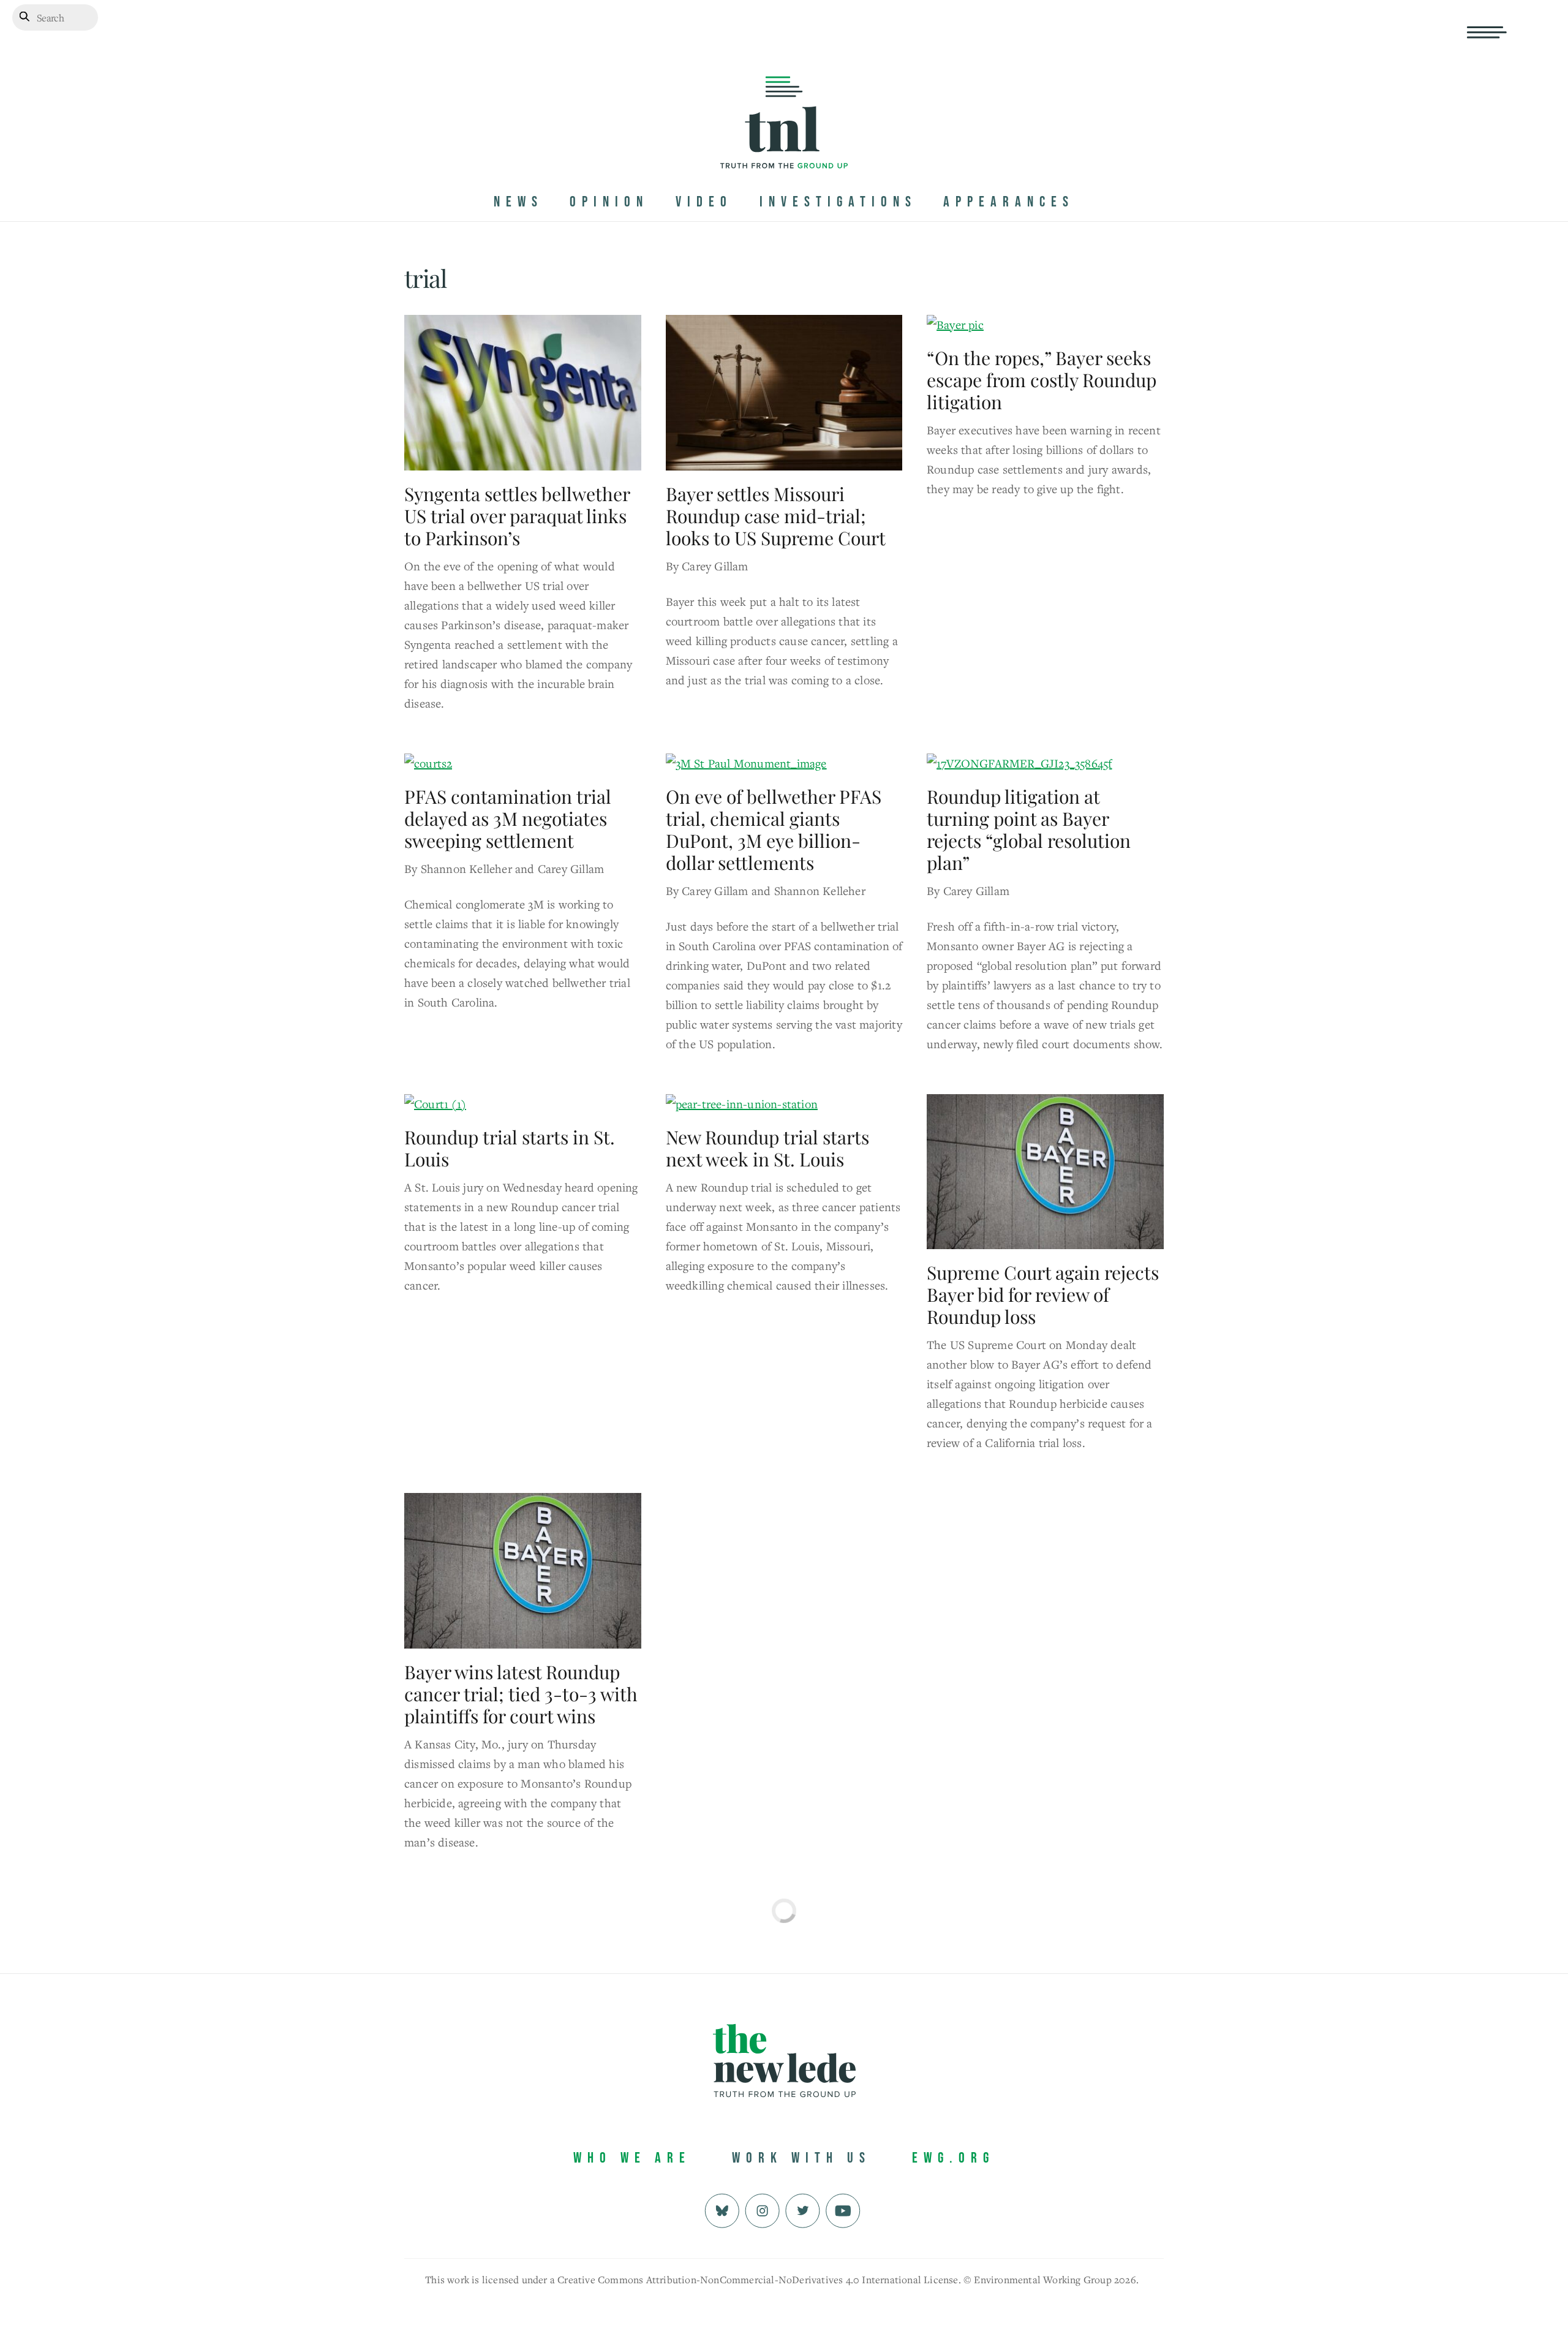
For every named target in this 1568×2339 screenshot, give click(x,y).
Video (704, 202)
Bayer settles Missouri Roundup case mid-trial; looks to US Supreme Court (776, 516)
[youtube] (843, 2209)
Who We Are (632, 2158)
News (518, 202)
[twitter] (803, 2209)
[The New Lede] (784, 143)
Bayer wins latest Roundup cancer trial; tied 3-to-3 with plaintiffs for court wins (521, 1694)
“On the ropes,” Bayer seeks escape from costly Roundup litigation (1042, 380)
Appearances (1009, 202)
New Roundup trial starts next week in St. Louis (767, 1148)
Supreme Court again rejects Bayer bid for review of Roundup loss (1043, 1294)
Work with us (801, 2158)
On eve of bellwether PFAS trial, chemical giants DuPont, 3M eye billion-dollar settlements (774, 829)
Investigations (838, 202)
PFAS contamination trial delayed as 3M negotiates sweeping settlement (508, 818)
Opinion (609, 202)
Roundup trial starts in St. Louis (510, 1148)
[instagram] (762, 2209)
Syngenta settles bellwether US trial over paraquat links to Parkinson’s (517, 516)
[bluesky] (722, 2209)
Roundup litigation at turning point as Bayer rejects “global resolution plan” (1029, 829)
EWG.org (953, 2158)
